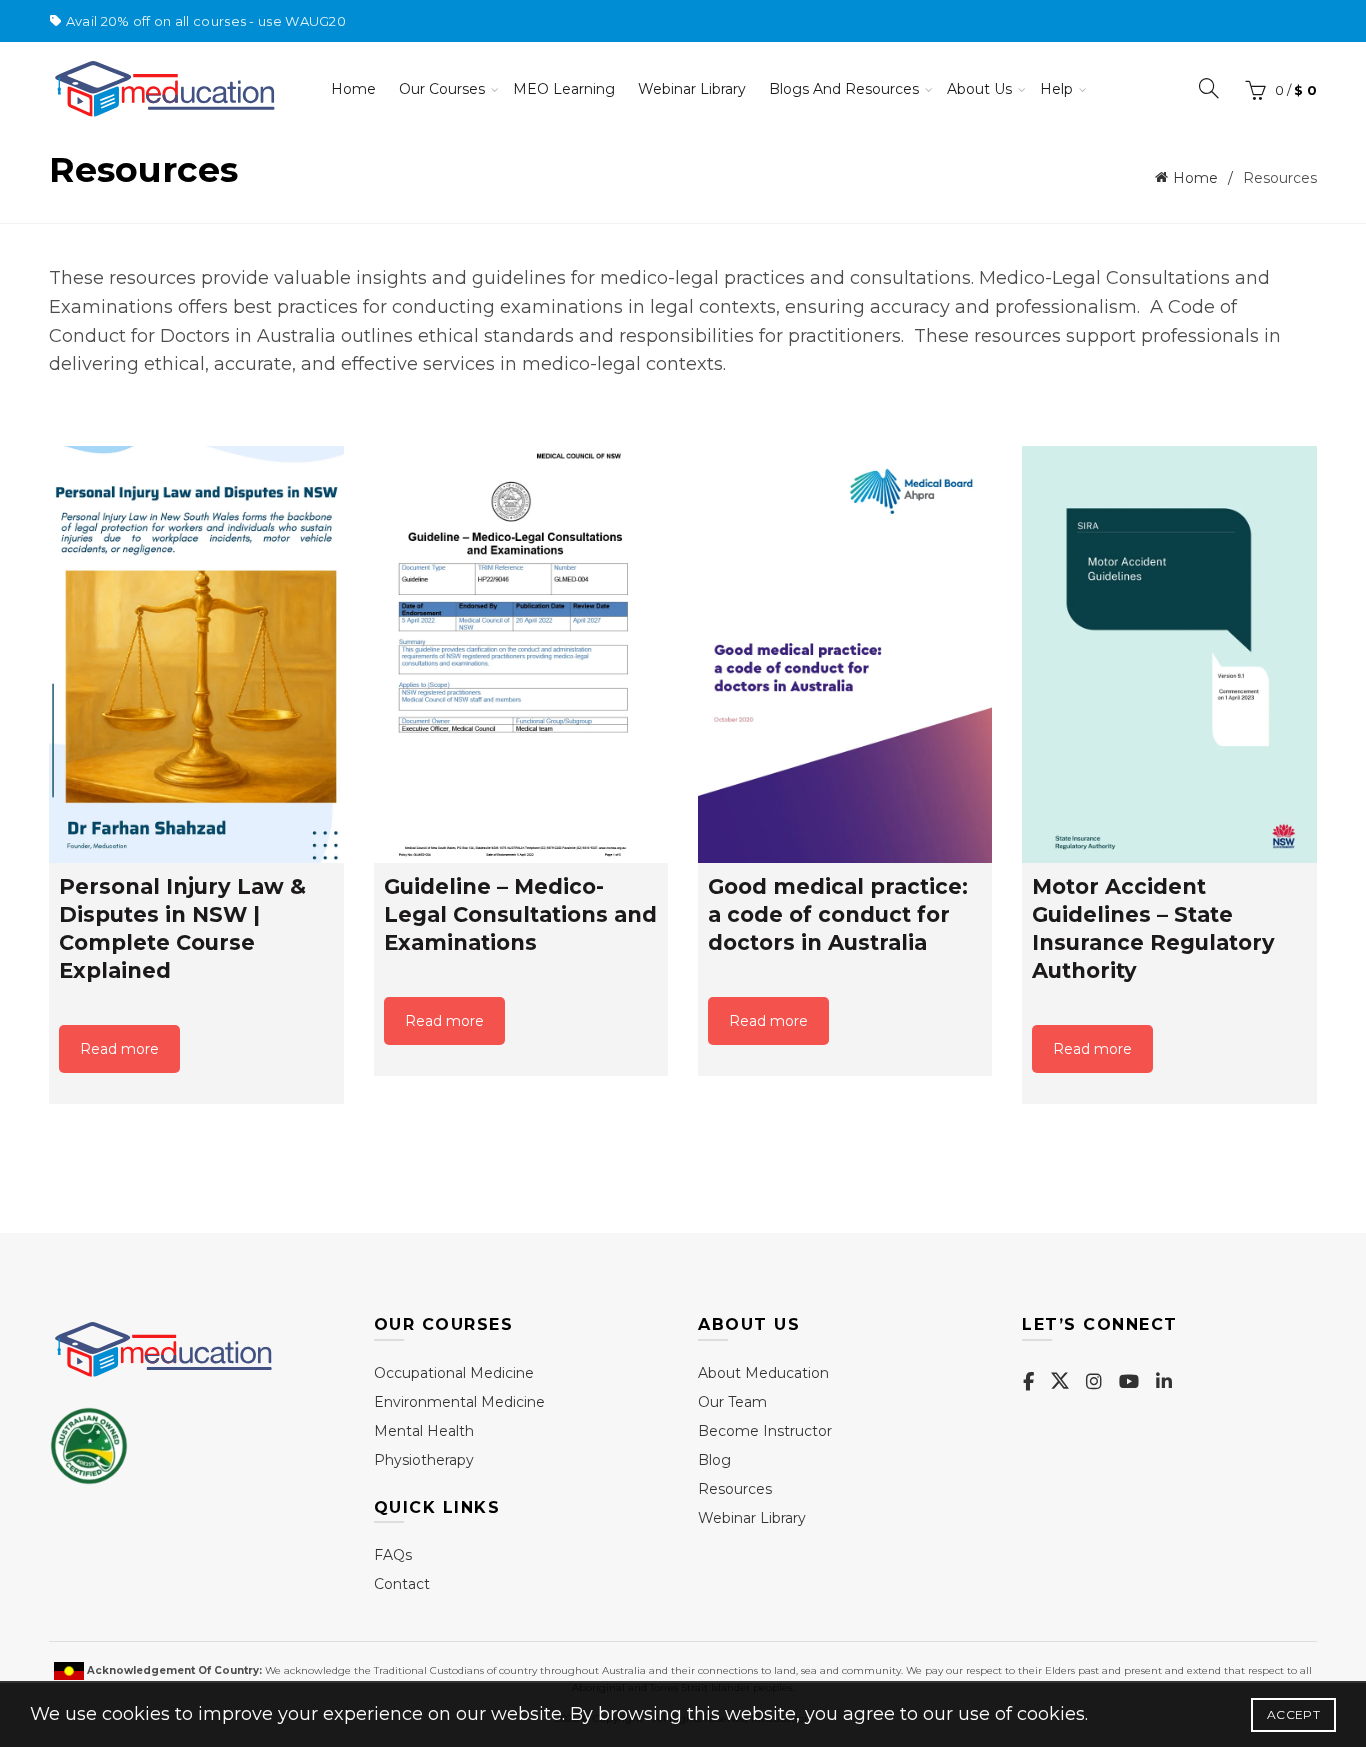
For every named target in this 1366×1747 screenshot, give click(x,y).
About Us (979, 89)
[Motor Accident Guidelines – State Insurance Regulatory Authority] (1169, 654)
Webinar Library (692, 89)
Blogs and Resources (844, 89)
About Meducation (763, 1373)
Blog (714, 1460)
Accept (1293, 1714)
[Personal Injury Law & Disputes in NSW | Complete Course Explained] (196, 654)
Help (1056, 89)
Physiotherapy (424, 1460)
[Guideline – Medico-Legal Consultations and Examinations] (521, 654)
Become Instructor (765, 1431)
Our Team (732, 1402)
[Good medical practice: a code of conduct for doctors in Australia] (845, 654)
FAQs (393, 1555)
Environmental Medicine (459, 1402)
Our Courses (442, 89)
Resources (735, 1489)
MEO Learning (564, 89)
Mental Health (424, 1431)
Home (353, 89)
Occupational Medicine (454, 1373)
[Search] (1209, 88)
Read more (119, 1049)
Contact (402, 1584)
